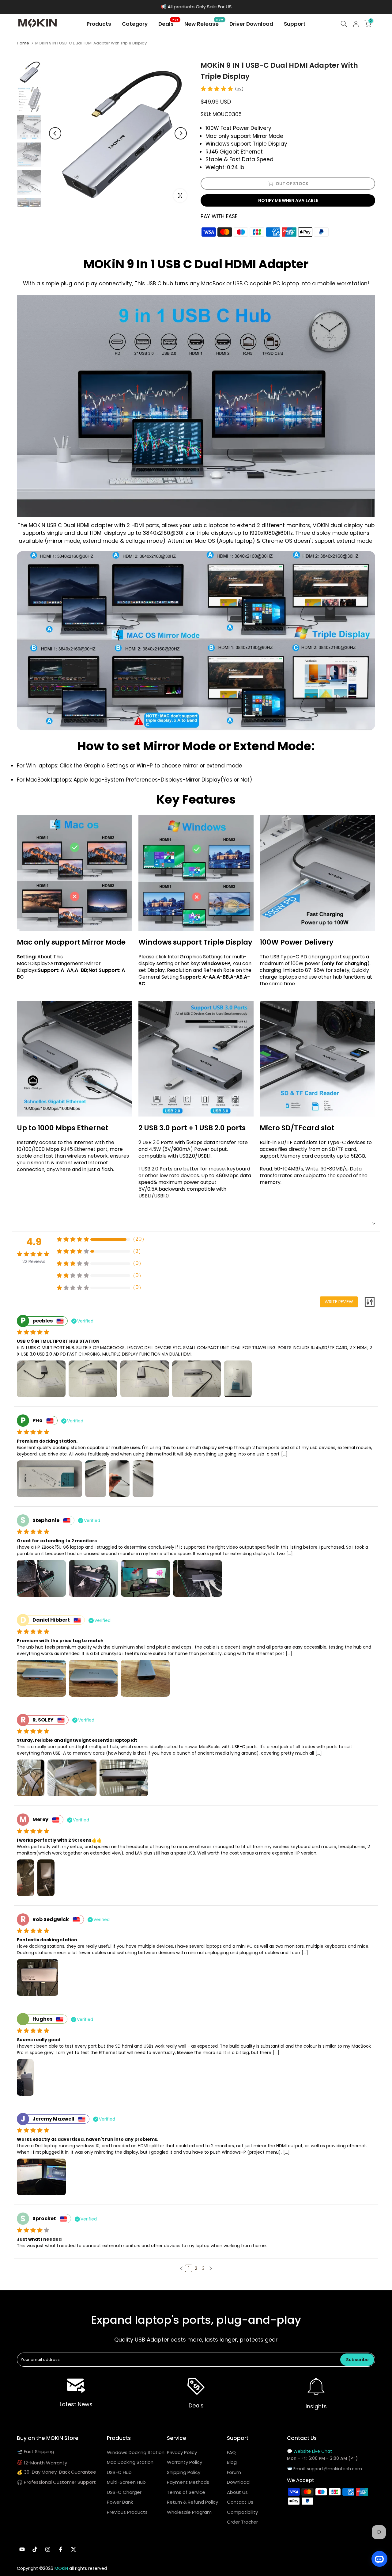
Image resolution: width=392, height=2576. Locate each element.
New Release (204, 24)
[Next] (181, 133)
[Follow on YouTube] (22, 2549)
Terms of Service (186, 2492)
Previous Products (127, 2512)
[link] (76, 2386)
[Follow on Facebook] (61, 2549)
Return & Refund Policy (192, 2502)
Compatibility (242, 2512)
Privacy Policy (182, 2452)
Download (238, 2482)
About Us (237, 2492)
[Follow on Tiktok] (35, 2549)
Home (23, 43)
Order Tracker (242, 2522)
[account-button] (356, 24)
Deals (168, 24)
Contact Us (240, 2502)
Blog (232, 2462)
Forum (234, 2472)
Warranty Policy (185, 2462)
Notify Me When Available (288, 200)
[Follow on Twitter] (73, 2549)
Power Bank (120, 2502)
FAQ (231, 2452)
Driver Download (251, 24)
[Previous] (55, 133)
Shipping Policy (184, 2472)
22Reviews (34, 1261)
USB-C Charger (124, 2492)
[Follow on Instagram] (48, 2549)
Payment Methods (188, 2482)
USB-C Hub (119, 2472)
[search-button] (344, 24)
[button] (181, 2268)
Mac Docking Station (130, 2462)
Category (135, 24)
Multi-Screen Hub (126, 2482)
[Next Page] (211, 2268)
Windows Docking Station (136, 2452)
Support (295, 24)
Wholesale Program (189, 2512)
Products (99, 24)
